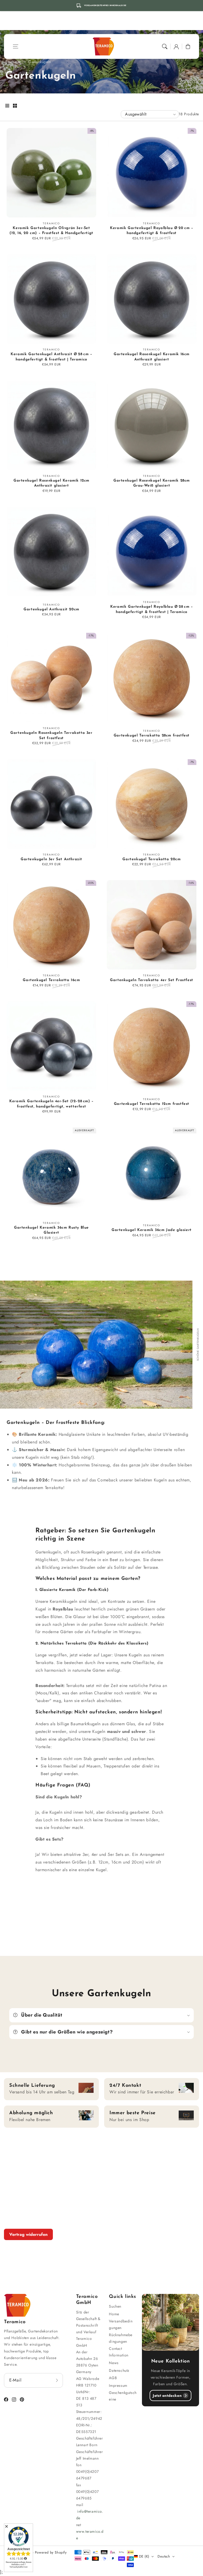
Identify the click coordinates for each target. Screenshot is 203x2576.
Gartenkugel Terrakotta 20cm (151, 859)
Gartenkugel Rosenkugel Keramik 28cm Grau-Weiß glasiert (152, 483)
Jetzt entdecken (167, 2396)
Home (114, 2314)
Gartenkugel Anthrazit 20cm (51, 609)
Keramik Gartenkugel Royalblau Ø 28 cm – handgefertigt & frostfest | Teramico (151, 609)
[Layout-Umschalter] (7, 106)
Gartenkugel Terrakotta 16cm (51, 980)
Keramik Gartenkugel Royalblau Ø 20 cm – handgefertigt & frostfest (151, 231)
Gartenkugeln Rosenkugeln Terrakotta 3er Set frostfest (51, 736)
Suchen (115, 2306)
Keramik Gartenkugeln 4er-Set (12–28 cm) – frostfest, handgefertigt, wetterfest (51, 1104)
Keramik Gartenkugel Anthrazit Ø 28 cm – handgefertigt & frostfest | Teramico (51, 357)
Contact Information (119, 2352)
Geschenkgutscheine (123, 2396)
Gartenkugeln (40, 62)
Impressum (118, 2385)
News (114, 2363)
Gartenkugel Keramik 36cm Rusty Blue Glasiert (51, 1230)
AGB (113, 2378)
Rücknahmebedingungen (121, 2338)
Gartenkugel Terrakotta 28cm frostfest (152, 736)
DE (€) (144, 2556)
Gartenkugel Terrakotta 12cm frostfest (152, 1104)
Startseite (13, 62)
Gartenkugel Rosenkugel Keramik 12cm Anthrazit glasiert (51, 483)
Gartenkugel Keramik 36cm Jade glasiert (152, 1230)
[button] (16, 46)
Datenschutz (119, 2370)
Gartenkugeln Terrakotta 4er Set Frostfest (152, 980)
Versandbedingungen (121, 2324)
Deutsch (164, 2556)
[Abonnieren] (57, 2380)
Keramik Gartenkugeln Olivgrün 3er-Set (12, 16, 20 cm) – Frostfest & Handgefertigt (51, 231)
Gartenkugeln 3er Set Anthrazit (51, 859)
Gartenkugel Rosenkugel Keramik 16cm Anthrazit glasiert (152, 357)
